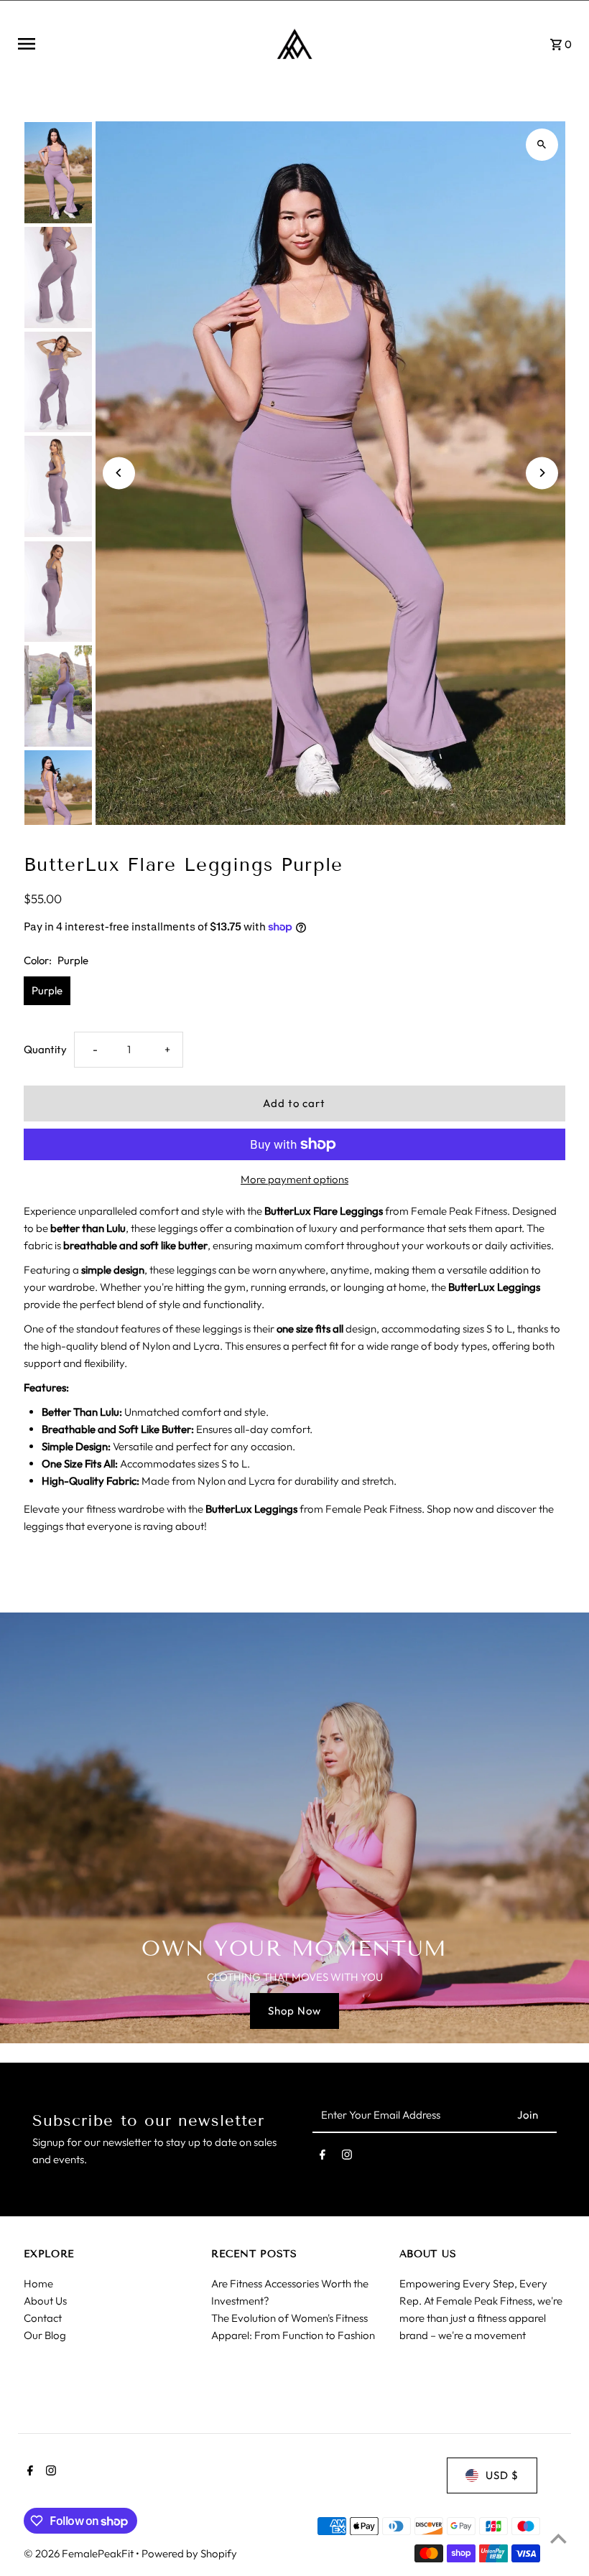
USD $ (502, 2475)
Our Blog (45, 2335)
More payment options (294, 1179)
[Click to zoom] (542, 145)
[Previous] (119, 473)
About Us (45, 2301)
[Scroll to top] (558, 2538)
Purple (47, 990)
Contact (43, 2318)
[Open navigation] (133, 44)
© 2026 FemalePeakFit (80, 2553)
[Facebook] (323, 2157)
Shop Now (294, 2011)
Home (38, 2283)
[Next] (542, 473)
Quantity (45, 1049)
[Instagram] (347, 2157)
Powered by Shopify (189, 2553)
